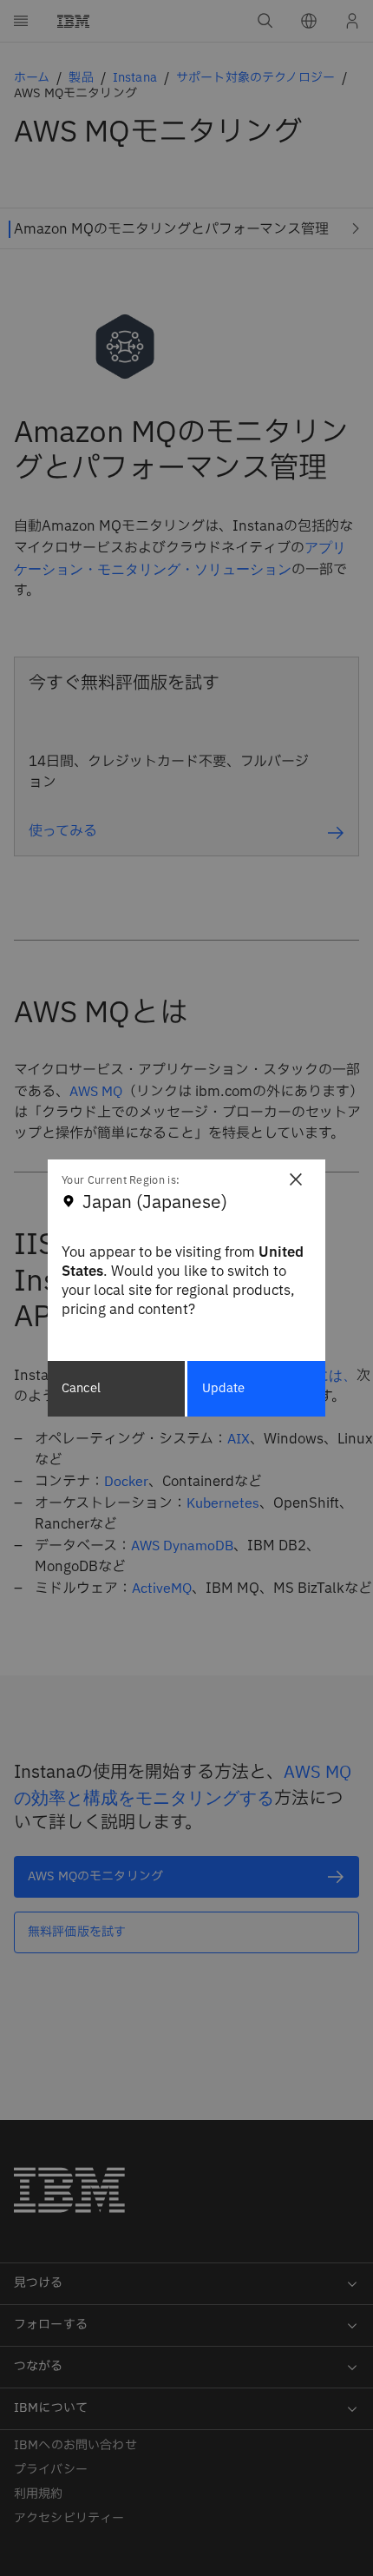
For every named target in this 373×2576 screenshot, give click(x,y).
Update (224, 1388)
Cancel (81, 1388)
